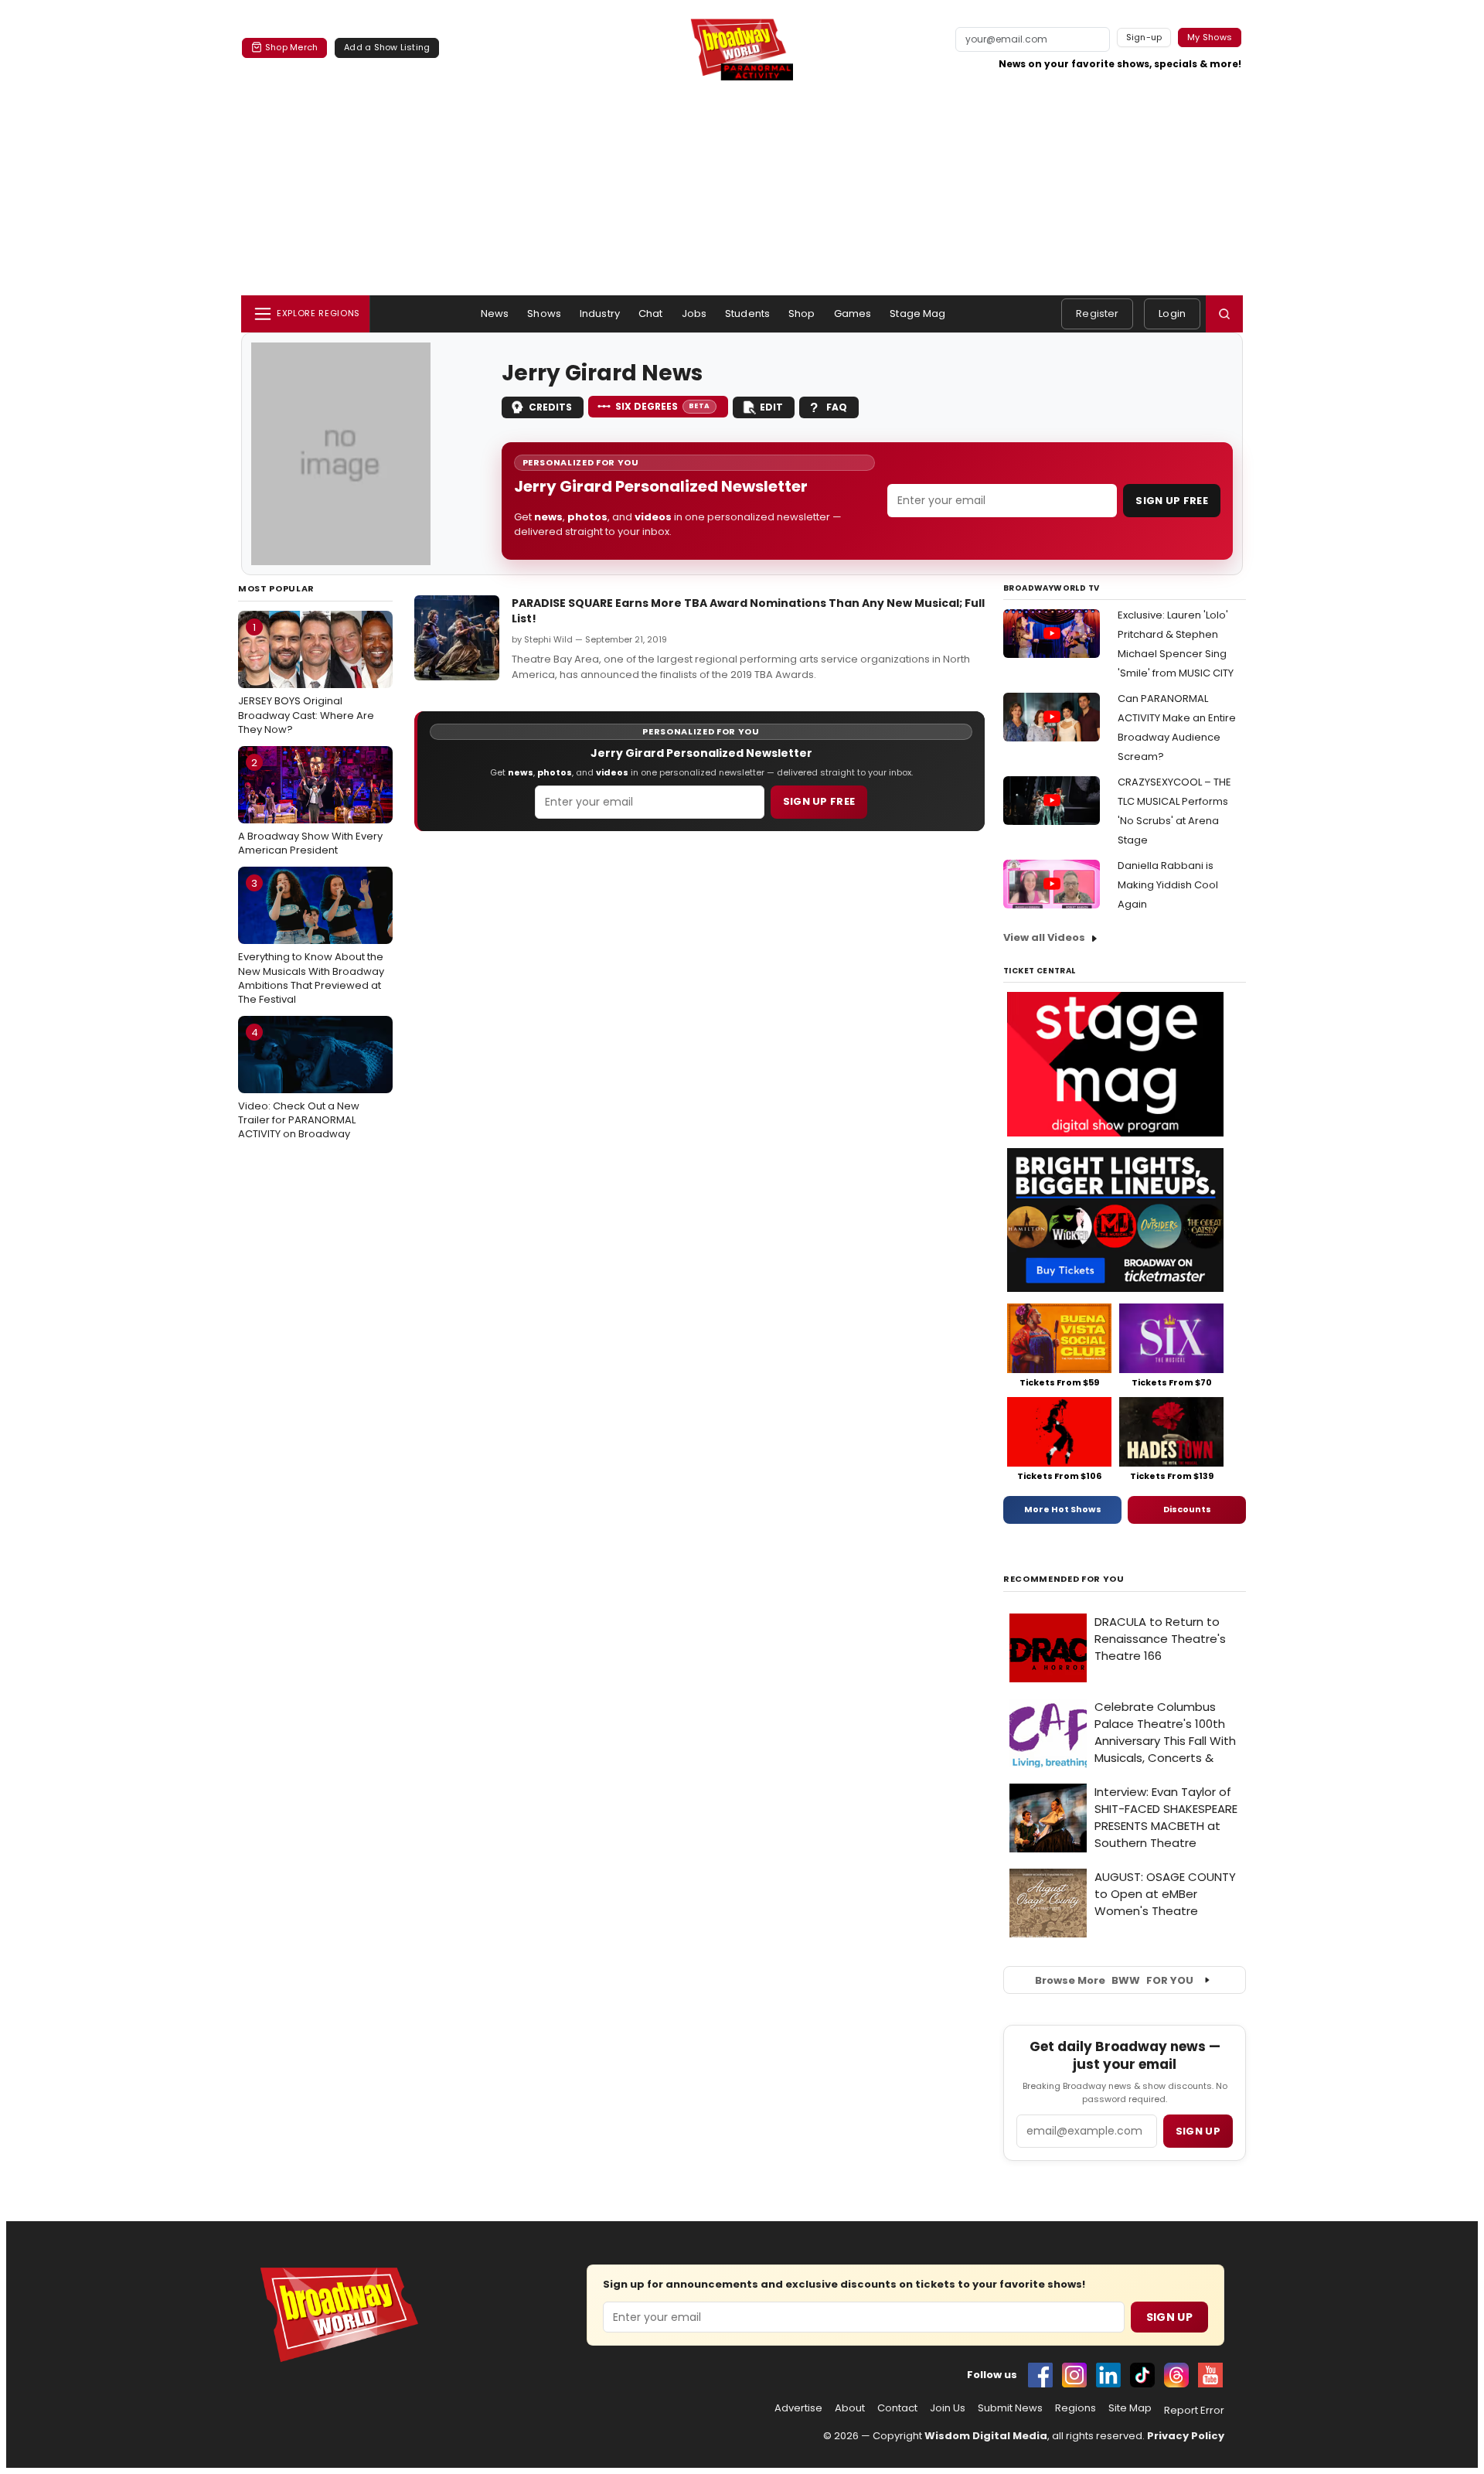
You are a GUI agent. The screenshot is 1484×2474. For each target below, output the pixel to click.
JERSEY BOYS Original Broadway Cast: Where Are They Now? (306, 678)
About (850, 2408)
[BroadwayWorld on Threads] (1176, 2375)
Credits (550, 407)
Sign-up (1144, 37)
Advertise (798, 2408)
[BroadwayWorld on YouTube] (1210, 2375)
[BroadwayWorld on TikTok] (1142, 2375)
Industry (600, 314)
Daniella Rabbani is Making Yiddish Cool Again (1168, 885)
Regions (1076, 2408)
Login (1172, 314)
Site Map (1130, 2408)
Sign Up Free (1172, 501)
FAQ (837, 407)
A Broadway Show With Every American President (310, 806)
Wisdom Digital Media (986, 2436)
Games (853, 314)
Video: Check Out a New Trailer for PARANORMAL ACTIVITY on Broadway (299, 1083)
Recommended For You (1064, 1579)
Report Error (1194, 2411)
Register (1097, 314)
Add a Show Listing (387, 47)
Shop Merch (291, 47)
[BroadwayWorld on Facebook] (1040, 2375)
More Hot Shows (1063, 1509)
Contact (897, 2408)
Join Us (948, 2408)
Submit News (1010, 2408)
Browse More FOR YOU (1114, 1980)
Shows (544, 314)
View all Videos (1044, 937)
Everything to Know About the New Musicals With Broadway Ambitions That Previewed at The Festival (311, 941)
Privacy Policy (1186, 2436)
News (495, 314)
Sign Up (1169, 2317)
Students (747, 314)
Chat (651, 314)
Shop (802, 314)
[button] (1224, 314)
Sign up (1198, 2131)
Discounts (1187, 1509)
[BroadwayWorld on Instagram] (1074, 2375)
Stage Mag (917, 314)
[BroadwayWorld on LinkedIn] (1108, 2375)
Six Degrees (663, 406)
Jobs (694, 314)
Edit (771, 407)
